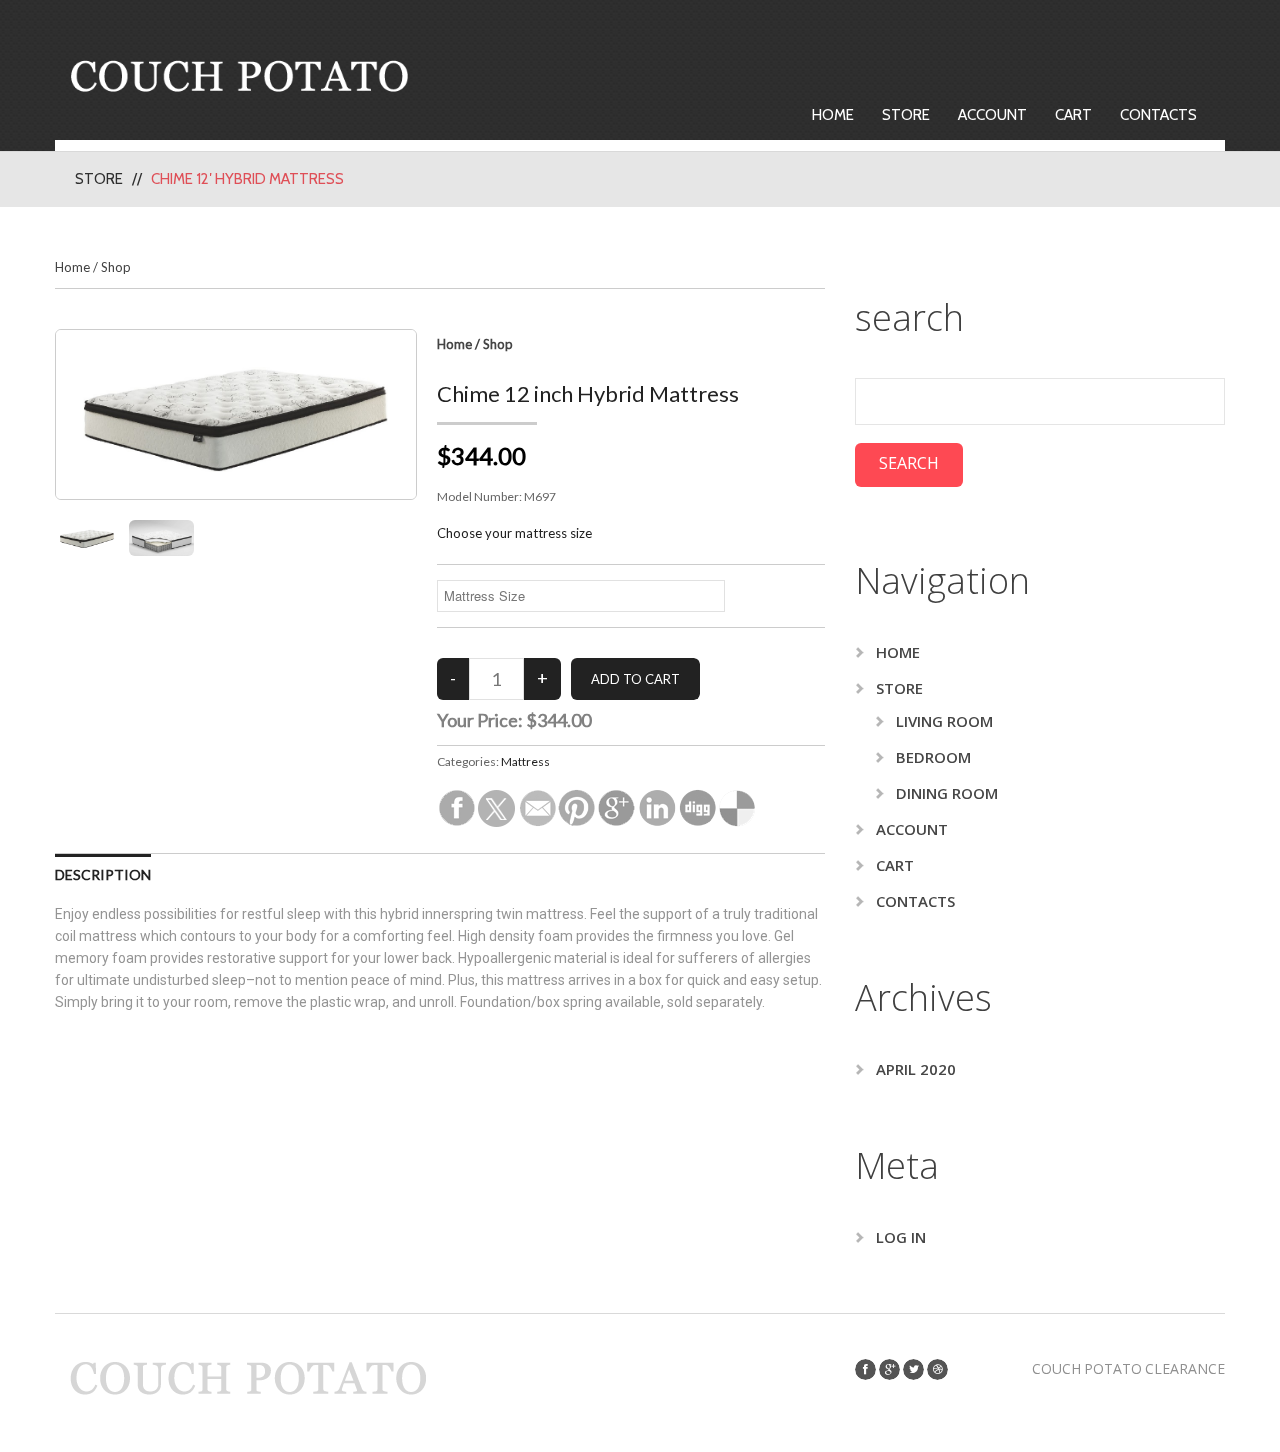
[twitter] (913, 1369)
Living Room (944, 721)
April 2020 (916, 1069)
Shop (116, 267)
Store (906, 115)
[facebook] (865, 1369)
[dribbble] (937, 1369)
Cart (1073, 115)
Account (992, 115)
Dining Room (947, 793)
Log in (901, 1237)
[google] (889, 1369)
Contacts (1158, 115)
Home (833, 115)
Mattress (525, 761)
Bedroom (933, 757)
